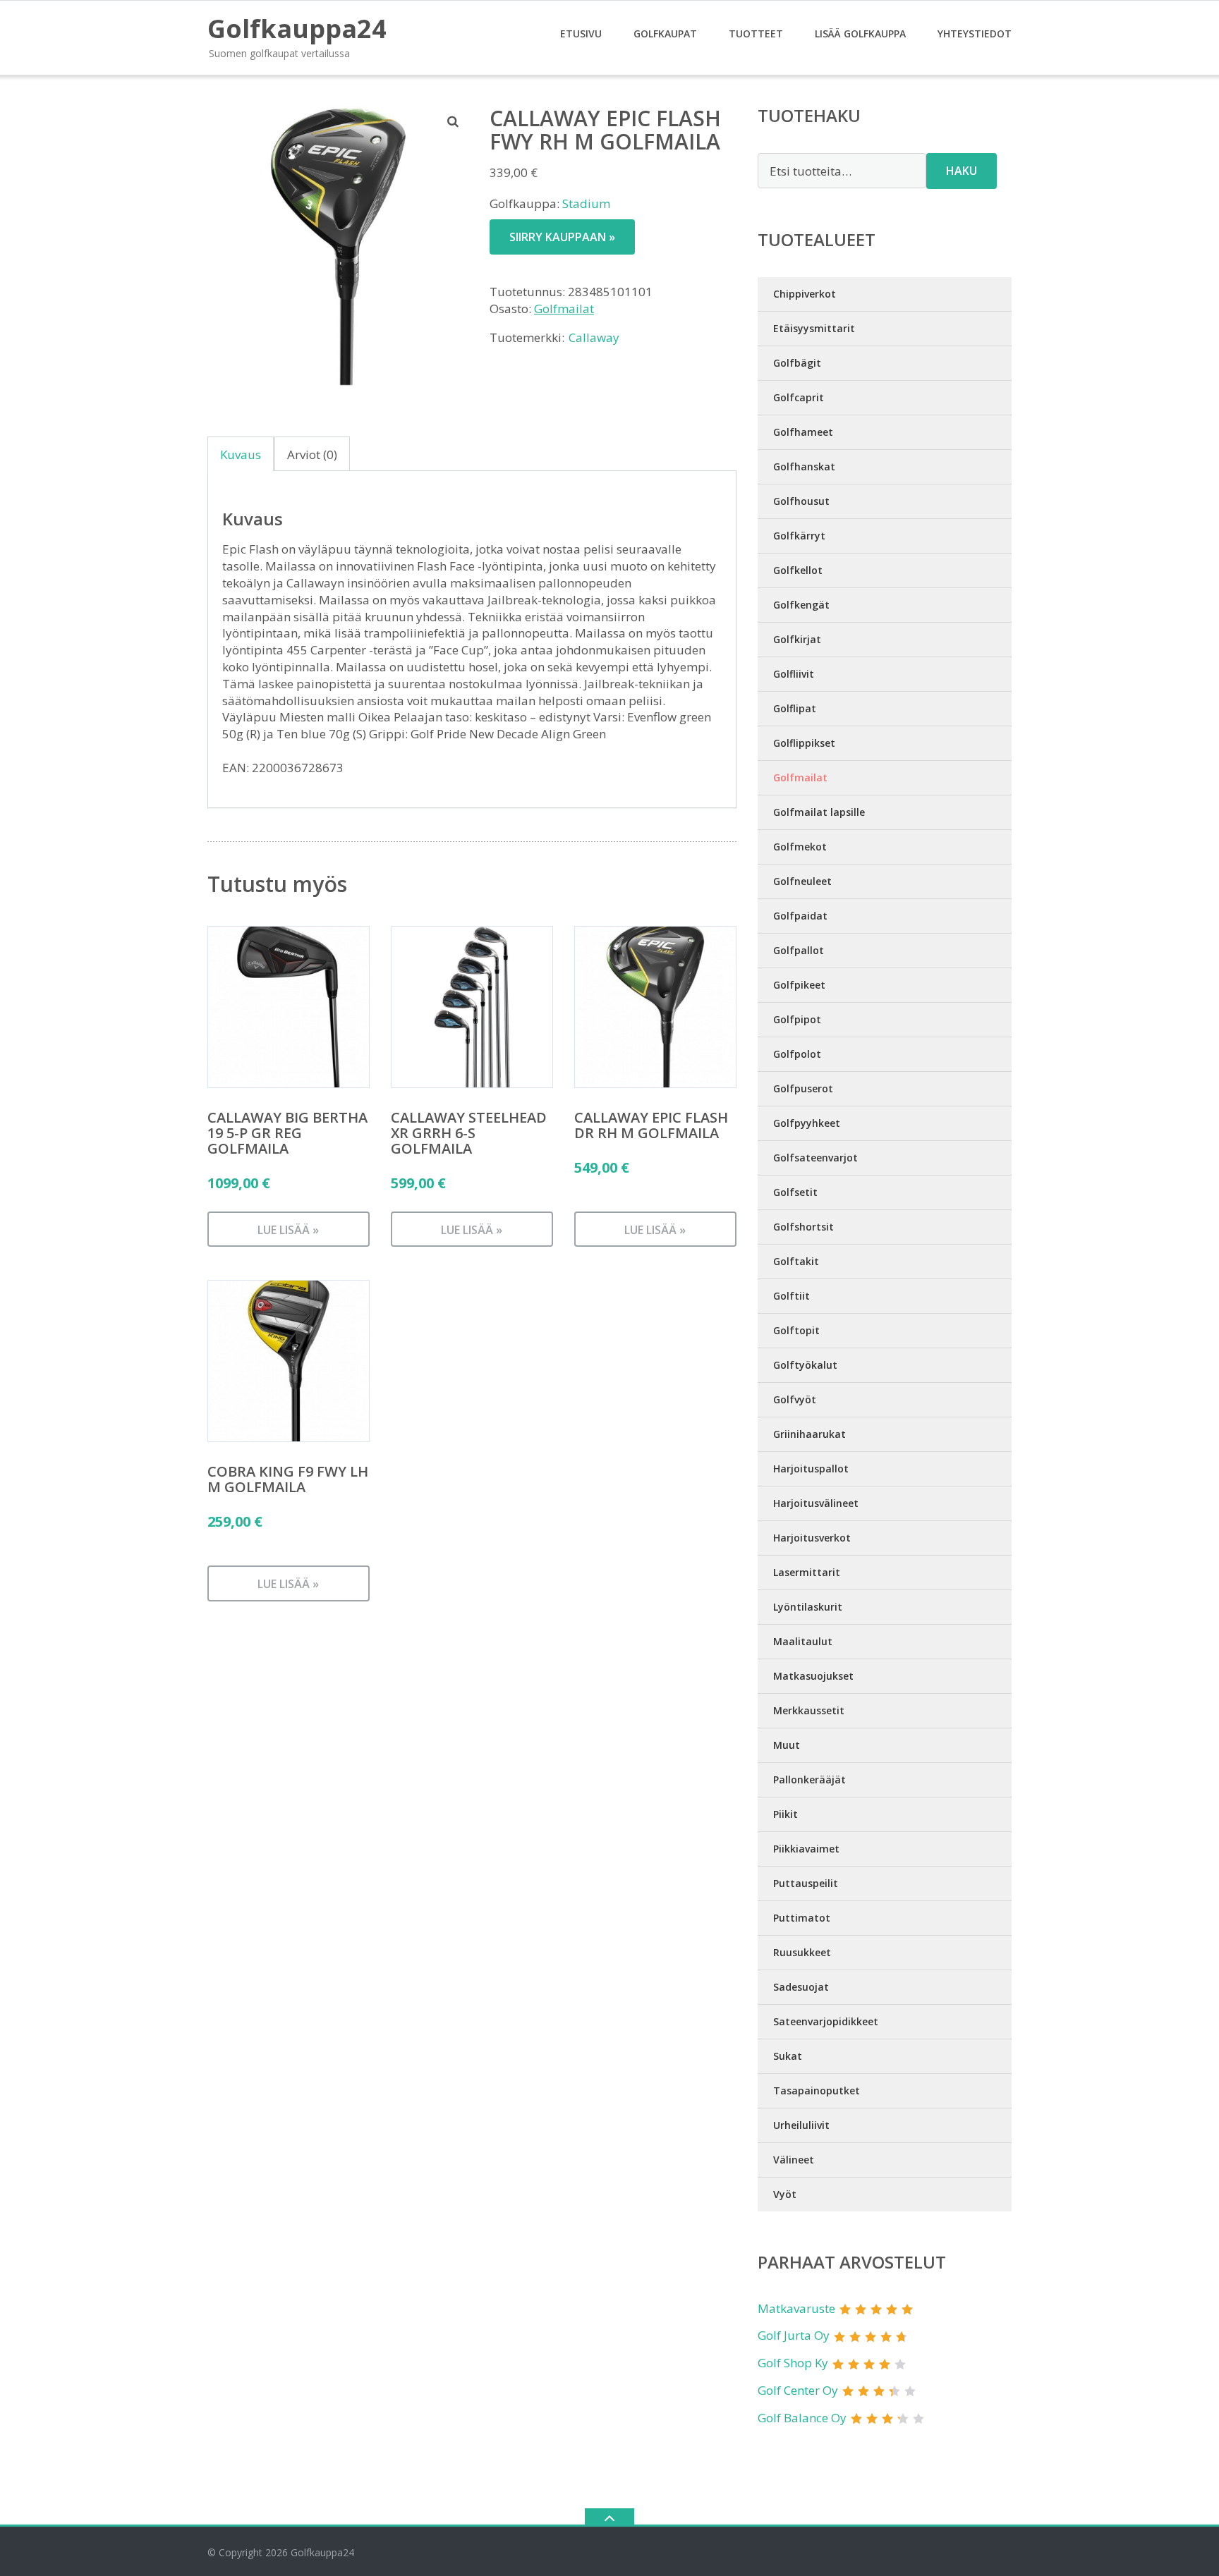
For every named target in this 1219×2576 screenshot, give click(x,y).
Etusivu (581, 33)
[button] (454, 121)
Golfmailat (564, 309)
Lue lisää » (288, 1230)
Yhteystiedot (975, 33)
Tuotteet (756, 33)
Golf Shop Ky (793, 2363)
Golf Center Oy (798, 2390)
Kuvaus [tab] (241, 454)
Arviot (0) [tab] (312, 454)
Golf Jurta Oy (794, 2335)
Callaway (594, 337)
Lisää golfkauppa (860, 33)
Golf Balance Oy (802, 2418)
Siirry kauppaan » (562, 237)
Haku (962, 171)
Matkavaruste (796, 2308)
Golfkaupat (665, 33)
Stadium (586, 203)
